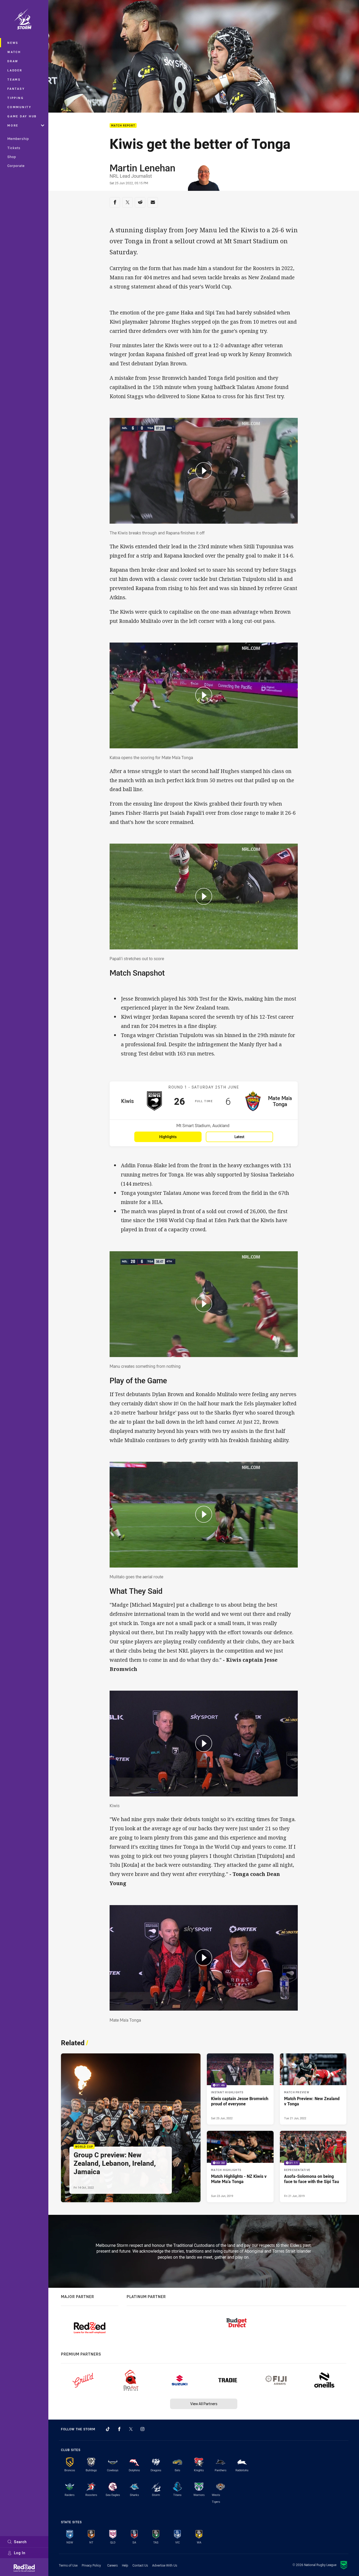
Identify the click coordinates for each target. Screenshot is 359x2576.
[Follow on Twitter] (131, 2429)
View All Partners (204, 2404)
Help (125, 2565)
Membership (18, 139)
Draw (13, 61)
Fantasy (16, 89)
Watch (14, 52)
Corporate (16, 166)
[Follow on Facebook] (119, 2429)
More (13, 125)
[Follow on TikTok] (108, 2429)
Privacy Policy (91, 2565)
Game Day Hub (22, 116)
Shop (12, 157)
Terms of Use (68, 2565)
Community (19, 107)
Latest (239, 1137)
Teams (14, 79)
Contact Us (140, 2565)
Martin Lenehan (142, 168)
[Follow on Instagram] (142, 2429)
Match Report (123, 126)
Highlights (168, 1137)
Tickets (14, 148)
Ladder (15, 70)
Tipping (16, 98)
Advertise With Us (165, 2565)
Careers (112, 2565)
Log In (20, 2553)
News (13, 43)
